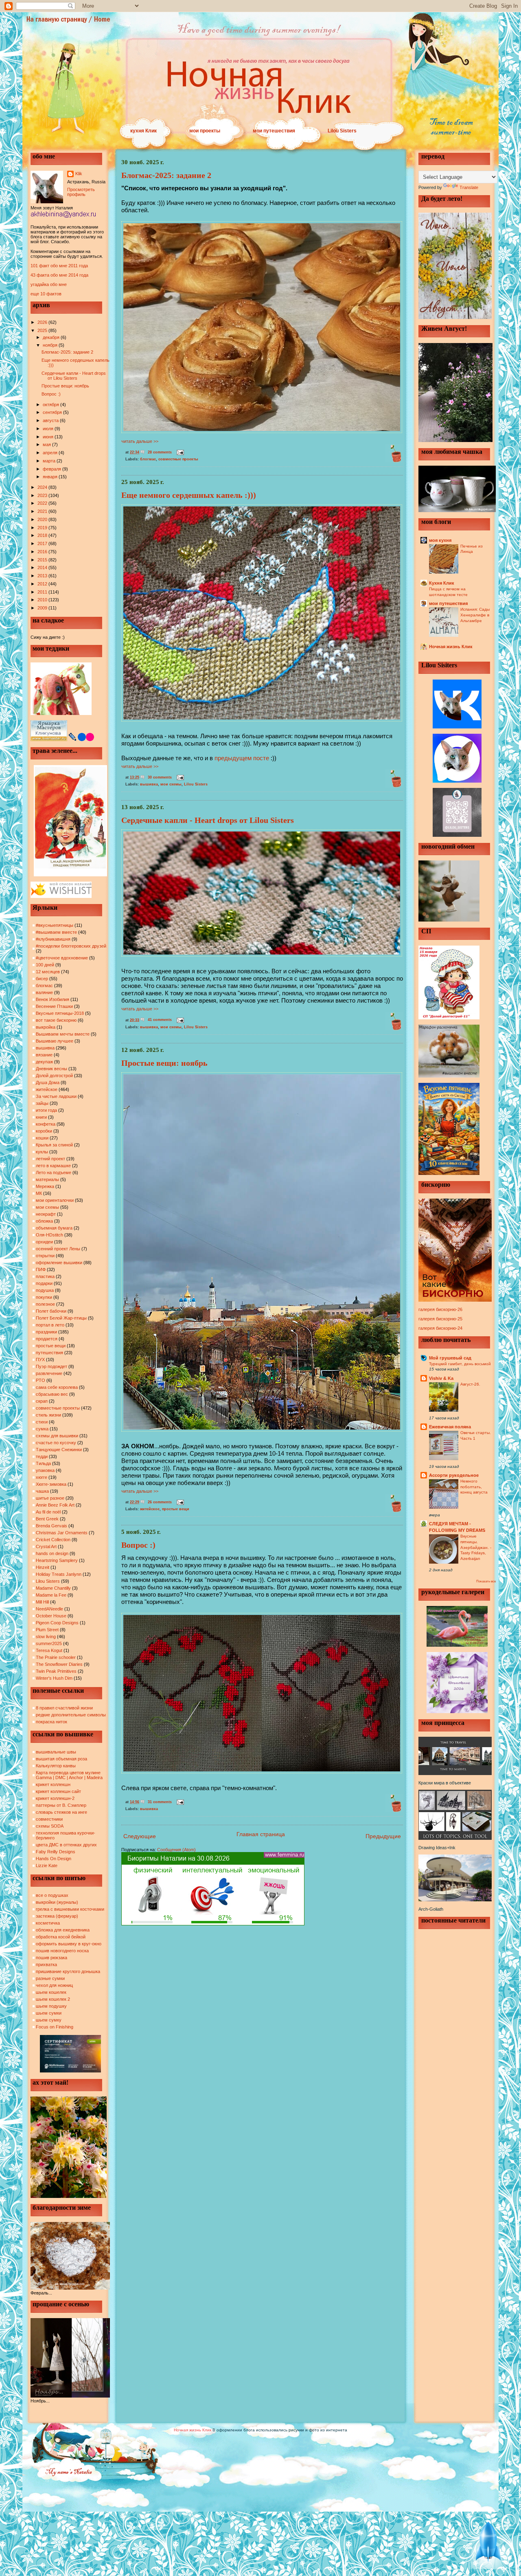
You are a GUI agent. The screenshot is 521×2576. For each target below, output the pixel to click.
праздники (46, 1332)
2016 (43, 552)
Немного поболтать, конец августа (474, 1487)
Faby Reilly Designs (56, 1852)
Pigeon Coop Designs (57, 1623)
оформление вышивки (59, 1263)
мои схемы (47, 1207)
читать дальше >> (140, 441)
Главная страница (261, 1834)
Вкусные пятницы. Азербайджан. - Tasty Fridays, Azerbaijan (476, 1547)
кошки (42, 1138)
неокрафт (46, 1214)
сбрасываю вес (52, 1394)
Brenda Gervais (51, 1526)
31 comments (160, 1802)
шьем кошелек (51, 1992)
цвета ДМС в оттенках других (66, 1845)
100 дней (45, 965)
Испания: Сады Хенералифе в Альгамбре (475, 615)
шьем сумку (49, 2020)
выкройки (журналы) (57, 1902)
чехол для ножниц (54, 1985)
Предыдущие (383, 1836)
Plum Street (47, 1630)
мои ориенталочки (55, 1200)
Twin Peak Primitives (56, 1671)
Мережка (45, 1186)
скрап (42, 1401)
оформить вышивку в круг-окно (69, 1944)
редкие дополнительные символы (71, 1715)
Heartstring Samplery (57, 1560)
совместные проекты (58, 1408)
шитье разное (50, 1498)
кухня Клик (143, 131)
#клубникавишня (53, 939)
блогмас (44, 986)
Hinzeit (43, 1567)
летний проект (50, 1159)
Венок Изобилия (53, 999)
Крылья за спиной (54, 1145)
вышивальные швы (56, 1752)
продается (47, 1339)
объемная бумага (54, 1228)
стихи (42, 1422)
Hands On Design (54, 1859)
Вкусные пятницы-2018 (60, 1013)
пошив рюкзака (51, 1958)
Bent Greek (47, 1519)
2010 (43, 600)
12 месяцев (48, 972)
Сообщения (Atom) (176, 1850)
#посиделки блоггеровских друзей (71, 946)
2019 (43, 528)
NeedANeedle (49, 1609)
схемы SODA (50, 1826)
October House (51, 1616)
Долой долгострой (54, 1076)
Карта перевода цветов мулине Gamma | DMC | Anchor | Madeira (69, 1775)
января (51, 477)
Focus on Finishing (55, 2027)
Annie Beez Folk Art (55, 1505)
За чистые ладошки (56, 1096)
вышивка (45, 1048)
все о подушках (52, 1895)
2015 (43, 560)
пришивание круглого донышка (68, 1971)
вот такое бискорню (56, 1020)
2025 (43, 330)
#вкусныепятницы (55, 925)
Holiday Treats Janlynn (59, 1574)
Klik (79, 174)
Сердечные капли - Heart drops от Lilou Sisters (74, 376)
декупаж (44, 1062)
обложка (44, 1221)
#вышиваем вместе (56, 932)
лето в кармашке (53, 1166)
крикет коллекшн (53, 1784)
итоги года (46, 1110)
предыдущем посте (242, 758)
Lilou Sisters (342, 131)
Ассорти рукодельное (454, 1475)
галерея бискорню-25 (440, 1319)
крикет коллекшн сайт (58, 1791)
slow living (46, 1637)
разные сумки (50, 1978)
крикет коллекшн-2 (55, 1798)
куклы (42, 1152)
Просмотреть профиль (81, 192)
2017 (43, 543)
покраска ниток (51, 1722)
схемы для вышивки (57, 1436)
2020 (43, 519)
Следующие (140, 1836)
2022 (43, 503)
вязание (44, 1055)
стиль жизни (48, 1415)
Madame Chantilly (53, 1588)
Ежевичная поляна (450, 1427)
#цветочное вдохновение (62, 958)
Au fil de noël (48, 1512)
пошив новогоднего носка (62, 1951)
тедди (42, 1456)
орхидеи (44, 1242)
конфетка (46, 1124)
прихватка (46, 1964)
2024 (43, 487)
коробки (44, 1131)
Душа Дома (48, 1082)
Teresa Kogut (49, 1650)
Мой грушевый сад (450, 1358)
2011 (43, 592)
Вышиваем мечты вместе (63, 1034)
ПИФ (41, 1269)
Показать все (486, 1581)
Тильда (43, 1463)
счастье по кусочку (56, 1443)
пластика (45, 1276)
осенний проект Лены (58, 1249)
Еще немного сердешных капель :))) (189, 495)
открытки (45, 1256)
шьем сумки (49, 2013)
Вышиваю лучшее (55, 1041)
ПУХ (40, 1359)
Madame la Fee (51, 1595)
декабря (52, 337)
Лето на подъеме (54, 1173)
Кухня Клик (442, 583)
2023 (43, 495)
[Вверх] (488, 2543)
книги (41, 1117)
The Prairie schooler (56, 1657)
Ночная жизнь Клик (451, 647)
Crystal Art (46, 1546)
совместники (49, 1819)
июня (49, 437)
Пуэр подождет (51, 1366)
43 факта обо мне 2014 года (59, 275)
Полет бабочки (51, 1311)
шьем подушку (51, 2006)
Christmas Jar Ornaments (62, 1533)
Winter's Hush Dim (54, 1678)
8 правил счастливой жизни (64, 1708)
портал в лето (50, 1325)
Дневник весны (51, 1069)
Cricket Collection (53, 1540)
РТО (40, 1380)
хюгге (42, 1477)
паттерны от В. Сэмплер (61, 1805)
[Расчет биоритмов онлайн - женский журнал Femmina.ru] (213, 1924)
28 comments (160, 452)
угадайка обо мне (49, 284)
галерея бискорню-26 (440, 1309)
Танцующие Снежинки (59, 1450)
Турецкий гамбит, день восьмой (460, 1364)
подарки (44, 1283)
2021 (43, 511)
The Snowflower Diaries (59, 1664)
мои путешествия (274, 131)
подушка (45, 1290)
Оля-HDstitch (49, 1235)
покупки (44, 1297)
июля (49, 429)
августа (51, 420)
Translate (469, 187)
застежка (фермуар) (57, 1916)
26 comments (160, 1502)
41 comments (160, 1020)
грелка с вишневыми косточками (70, 1909)
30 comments (160, 777)
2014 (43, 568)
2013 (43, 576)
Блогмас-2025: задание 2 (67, 352)
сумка (42, 1429)
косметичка (48, 1923)
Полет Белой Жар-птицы (61, 1318)
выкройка (46, 1027)
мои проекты (205, 131)
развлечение (49, 1373)
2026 (43, 322)
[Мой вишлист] (61, 896)
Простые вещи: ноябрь (65, 386)
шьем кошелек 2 (53, 1999)
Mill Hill (42, 1602)
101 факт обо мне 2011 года (59, 266)
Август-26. (470, 1384)
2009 (43, 608)
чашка (42, 1491)
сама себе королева (57, 1387)
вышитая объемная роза (61, 1759)
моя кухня (440, 540)
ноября (51, 345)
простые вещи (51, 1346)
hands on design (52, 1553)
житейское (47, 1089)
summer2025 (49, 1643)
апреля (51, 453)
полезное (45, 1304)
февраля (53, 469)
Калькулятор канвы (56, 1766)
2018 (43, 535)
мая (47, 444)
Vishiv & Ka (441, 1378)
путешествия (49, 1353)
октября (51, 405)
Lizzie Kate (47, 1865)
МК (39, 1193)
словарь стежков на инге (61, 1812)
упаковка (45, 1470)
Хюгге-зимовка (51, 1484)
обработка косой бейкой (61, 1937)
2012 (43, 584)
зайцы (42, 1103)
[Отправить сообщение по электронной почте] (179, 452)
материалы (47, 1179)
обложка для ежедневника (63, 1930)
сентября (53, 412)
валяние (44, 992)
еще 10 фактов (46, 294)
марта (50, 461)
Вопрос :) (51, 394)
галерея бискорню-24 (440, 1328)
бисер (42, 979)
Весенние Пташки (54, 1006)
